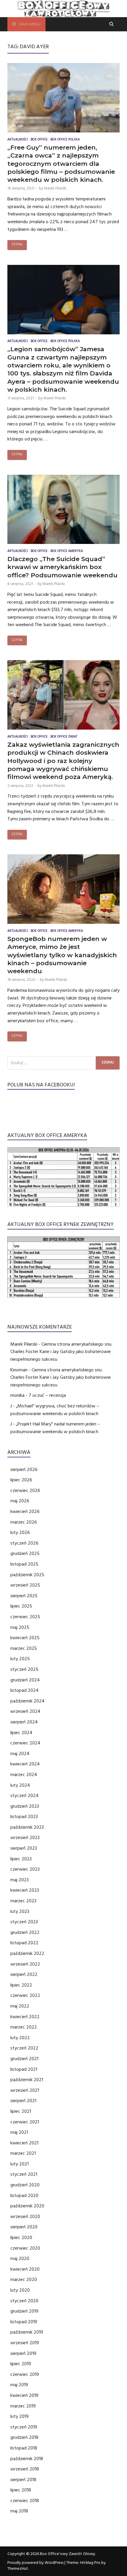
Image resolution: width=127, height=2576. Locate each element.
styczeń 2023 (24, 1922)
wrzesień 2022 (25, 1964)
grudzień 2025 (25, 1553)
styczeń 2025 (24, 1669)
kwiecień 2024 (25, 1764)
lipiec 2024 (21, 1733)
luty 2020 (20, 2290)
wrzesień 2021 (25, 2090)
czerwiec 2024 (25, 1743)
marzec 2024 (24, 1775)
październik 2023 (27, 1827)
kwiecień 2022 (25, 2017)
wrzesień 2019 (25, 2343)
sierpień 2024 (24, 1722)
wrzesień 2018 (25, 2469)
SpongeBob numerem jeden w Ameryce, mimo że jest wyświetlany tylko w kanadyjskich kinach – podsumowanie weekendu (62, 955)
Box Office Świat (64, 737)
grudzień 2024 (25, 1680)
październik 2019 (27, 2332)
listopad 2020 (24, 2196)
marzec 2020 (24, 2279)
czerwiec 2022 (25, 1995)
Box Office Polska (65, 140)
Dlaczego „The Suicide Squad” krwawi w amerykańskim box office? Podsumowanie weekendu (62, 567)
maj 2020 (20, 2259)
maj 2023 (19, 1880)
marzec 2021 (23, 2153)
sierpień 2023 (24, 1848)
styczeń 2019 (24, 2427)
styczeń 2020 (24, 2301)
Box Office (39, 140)
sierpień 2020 (24, 2227)
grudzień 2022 (25, 1932)
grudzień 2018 (24, 2437)
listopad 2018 (24, 2448)
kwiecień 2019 (24, 2395)
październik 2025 (27, 1575)
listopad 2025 (24, 1564)
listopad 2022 (24, 1943)
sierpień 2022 (24, 1974)
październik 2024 (27, 1701)
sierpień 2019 (23, 2353)
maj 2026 (20, 1501)
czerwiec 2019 (25, 2374)
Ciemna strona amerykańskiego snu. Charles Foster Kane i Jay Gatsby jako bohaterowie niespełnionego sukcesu (61, 1352)
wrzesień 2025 (25, 1585)
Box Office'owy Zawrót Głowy (67, 2554)
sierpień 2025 (24, 1596)
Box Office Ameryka (67, 551)
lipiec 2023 (21, 1859)
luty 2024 (20, 1785)
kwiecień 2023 (25, 1890)
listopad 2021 (24, 2069)
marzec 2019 (23, 2406)
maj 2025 (20, 1627)
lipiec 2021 (21, 2111)
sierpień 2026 (24, 1470)
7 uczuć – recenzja (47, 1395)
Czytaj (17, 245)
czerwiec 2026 (25, 1490)
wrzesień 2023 (25, 1838)
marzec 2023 (23, 1901)
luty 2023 (20, 1911)
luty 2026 (20, 1532)
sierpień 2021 (23, 2101)
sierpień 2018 (23, 2480)
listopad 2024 (25, 1690)
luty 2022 (20, 2038)
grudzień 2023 (25, 1806)
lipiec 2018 (21, 2490)
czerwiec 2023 (25, 1869)
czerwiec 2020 (25, 2248)
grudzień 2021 (24, 2059)
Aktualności (18, 140)
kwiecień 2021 (24, 2143)
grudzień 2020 (25, 2185)
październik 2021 (27, 2080)
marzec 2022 (24, 2027)
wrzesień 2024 (25, 1711)
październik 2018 (27, 2459)
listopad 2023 (24, 1817)
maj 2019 (19, 2385)
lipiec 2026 (21, 1480)
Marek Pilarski (55, 188)
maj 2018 (19, 2511)
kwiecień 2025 (25, 1638)
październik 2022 (27, 1953)
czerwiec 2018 (25, 2501)
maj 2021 (19, 2132)
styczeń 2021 (24, 2174)
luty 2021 (19, 2164)
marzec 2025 (24, 1648)
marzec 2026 (24, 1522)
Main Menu (30, 25)
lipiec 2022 (21, 1985)
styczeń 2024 (25, 1796)
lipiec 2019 (21, 2364)
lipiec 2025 (21, 1606)
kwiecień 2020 (25, 2269)
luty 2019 (19, 2416)
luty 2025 (20, 1659)
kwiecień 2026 (25, 1511)
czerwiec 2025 (25, 1617)
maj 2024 (20, 1754)
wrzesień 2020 (25, 2217)
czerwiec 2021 (25, 2122)
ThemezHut (18, 2569)
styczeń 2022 (24, 2048)
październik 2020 (27, 2206)
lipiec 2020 (21, 2238)
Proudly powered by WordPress (35, 2563)
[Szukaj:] (63, 1063)
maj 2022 (20, 2006)
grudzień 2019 (24, 2311)
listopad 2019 (24, 2322)
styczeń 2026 (24, 1543)
